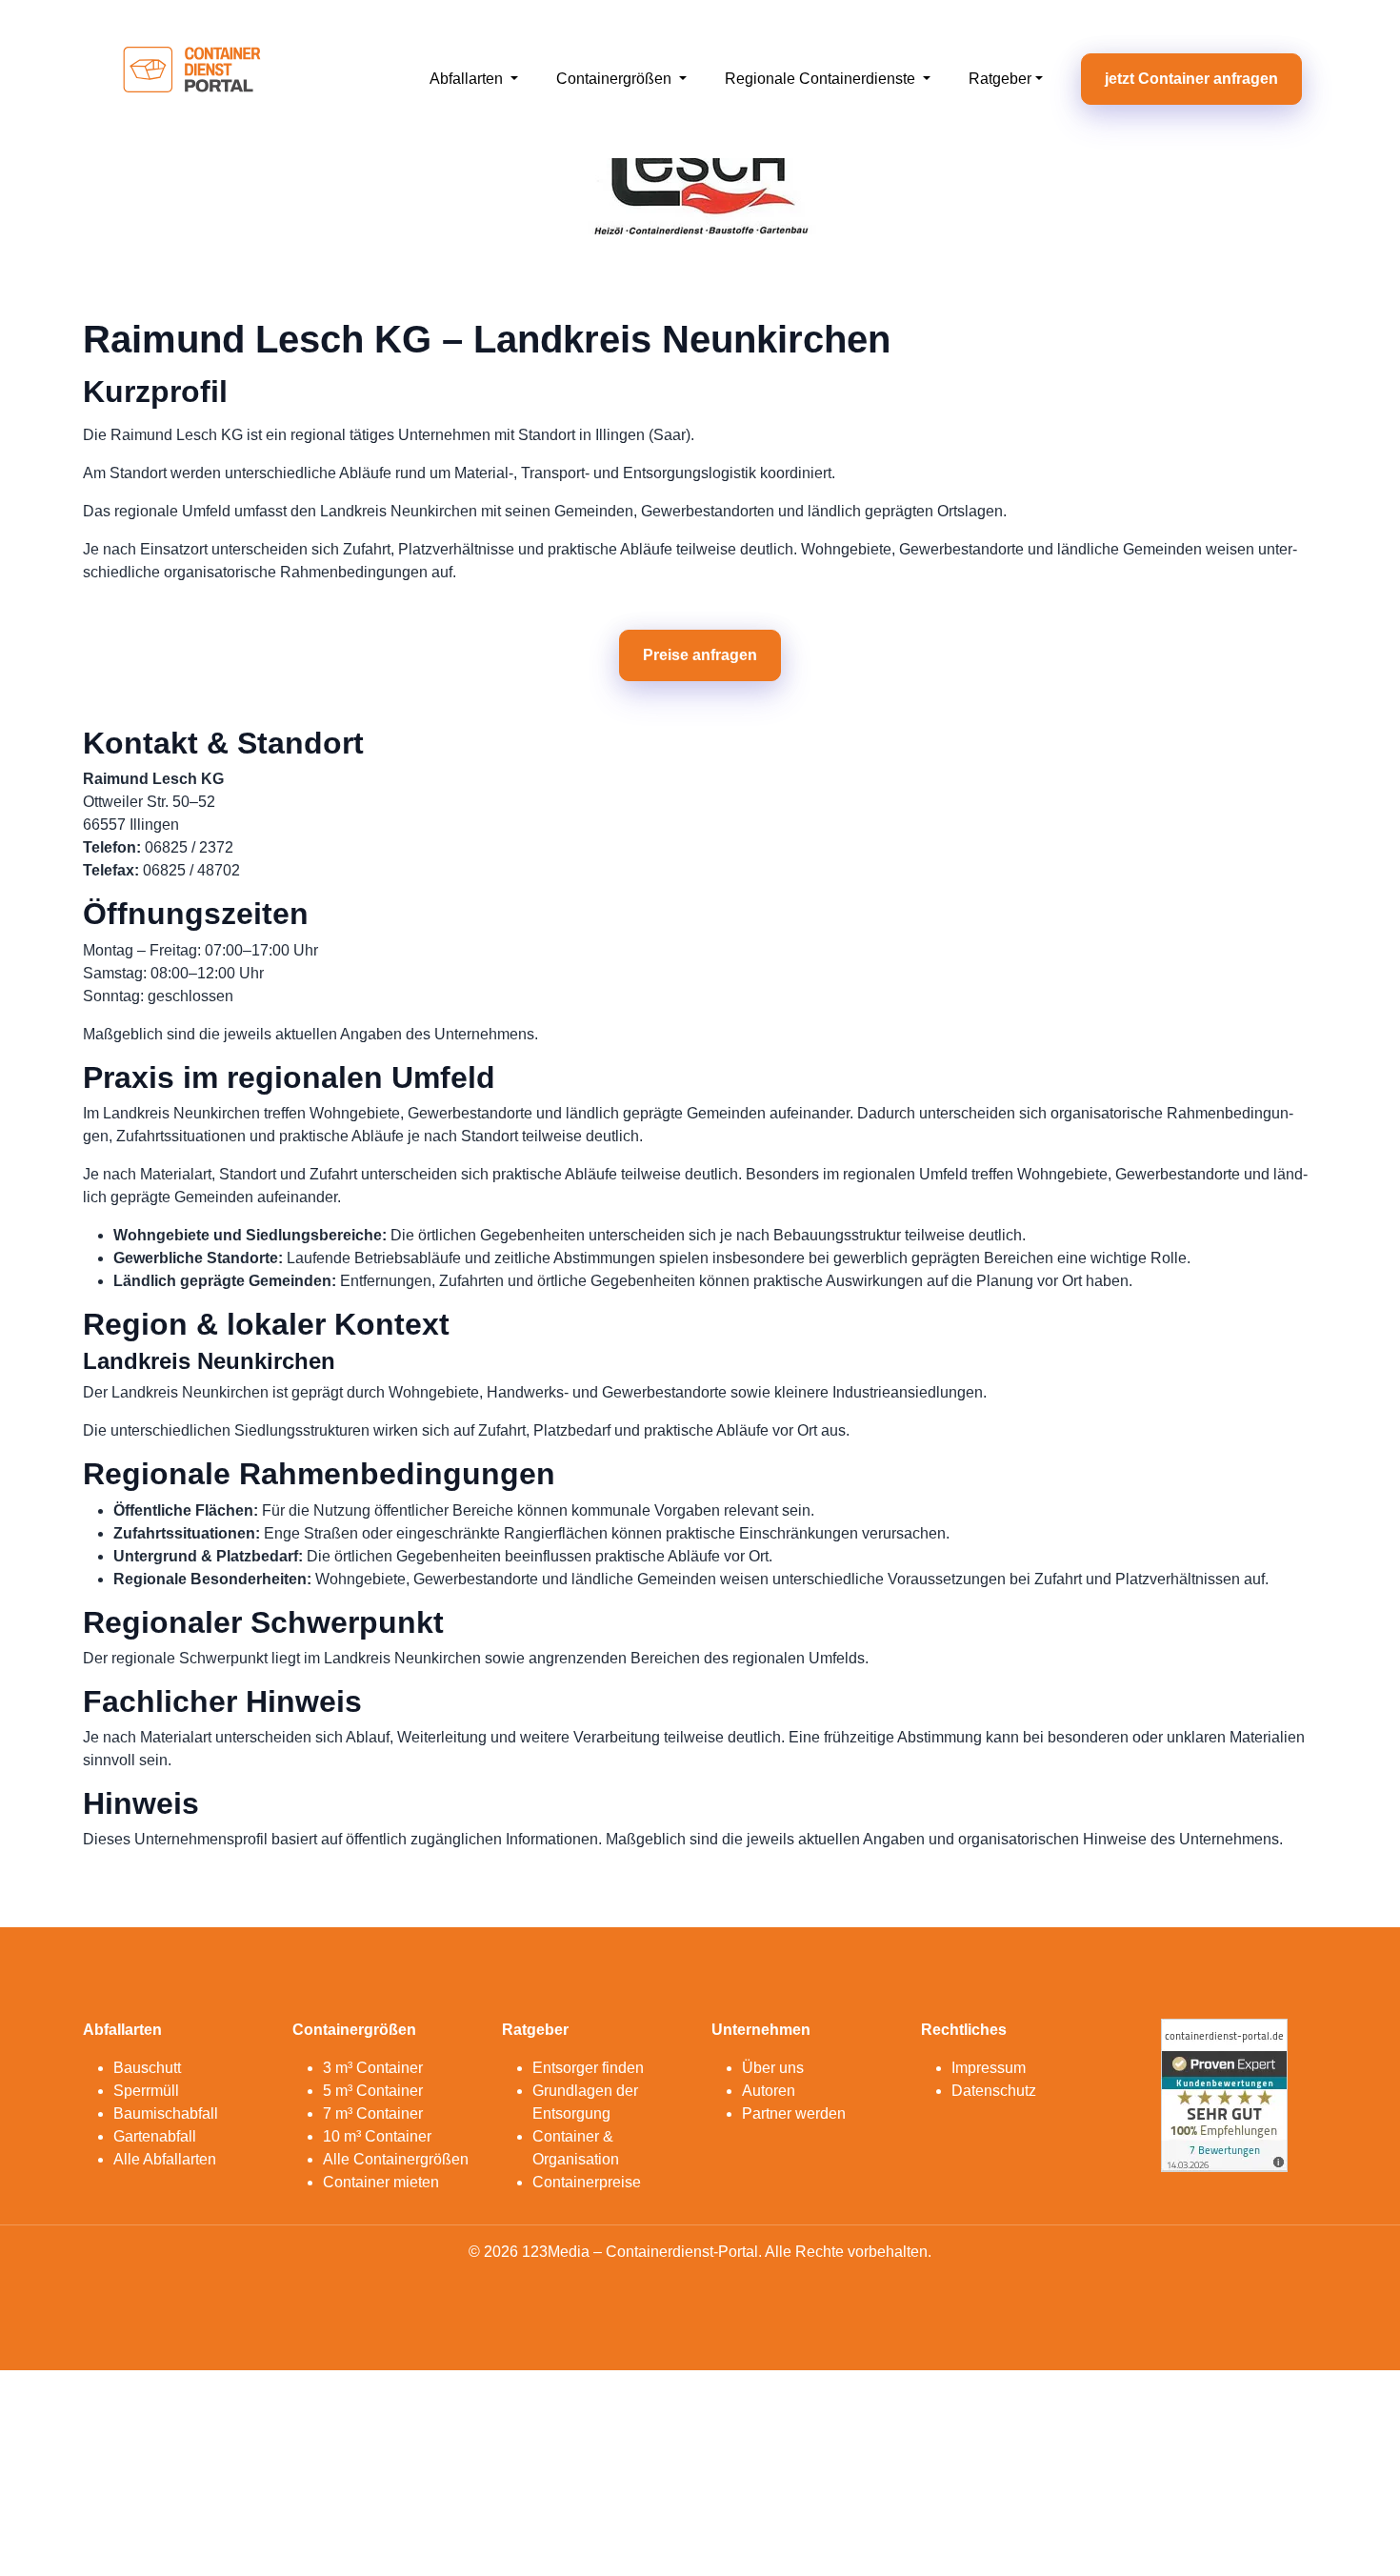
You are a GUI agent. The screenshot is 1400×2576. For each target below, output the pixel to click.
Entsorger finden (588, 2068)
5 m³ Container (373, 2091)
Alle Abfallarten (165, 2159)
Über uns (773, 2068)
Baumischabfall (166, 2113)
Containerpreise (587, 2182)
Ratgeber (1000, 79)
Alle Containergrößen (396, 2159)
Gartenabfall (155, 2136)
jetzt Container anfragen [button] (1191, 79)
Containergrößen (616, 79)
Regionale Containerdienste (822, 79)
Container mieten (381, 2182)
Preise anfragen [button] (700, 655)
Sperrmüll (146, 2091)
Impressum (989, 2068)
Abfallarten (468, 79)
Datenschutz (994, 2091)
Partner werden (794, 2113)
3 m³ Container (373, 2068)
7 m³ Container (373, 2113)
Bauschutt (147, 2068)
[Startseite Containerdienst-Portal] (192, 78)
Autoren (769, 2091)
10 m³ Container (377, 2136)
